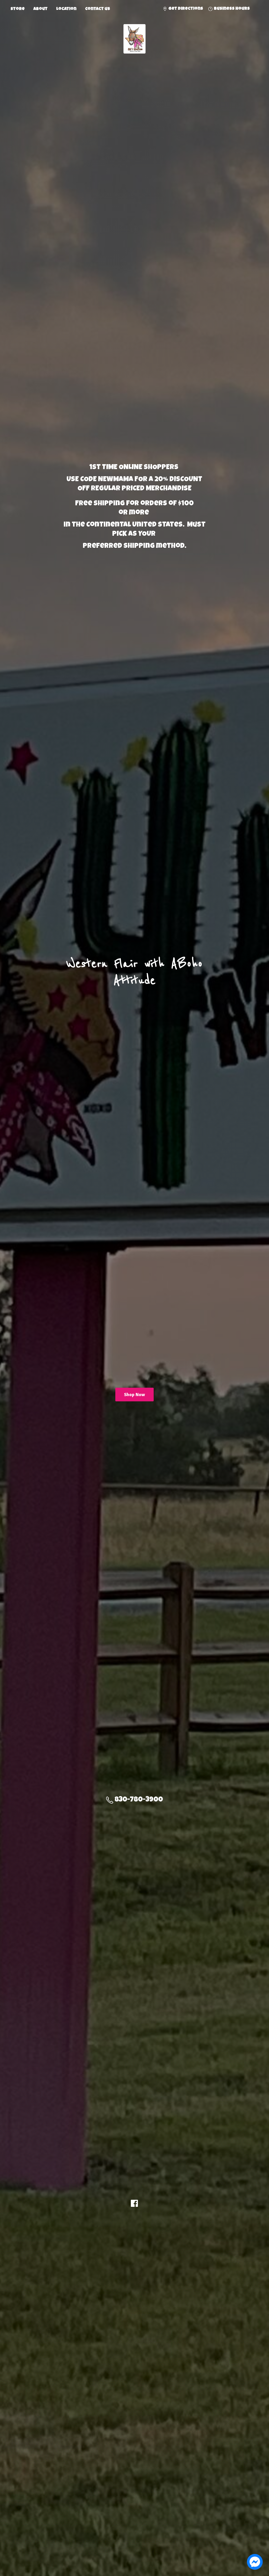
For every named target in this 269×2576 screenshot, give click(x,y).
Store (18, 9)
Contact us (98, 9)
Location (66, 9)
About (40, 9)
